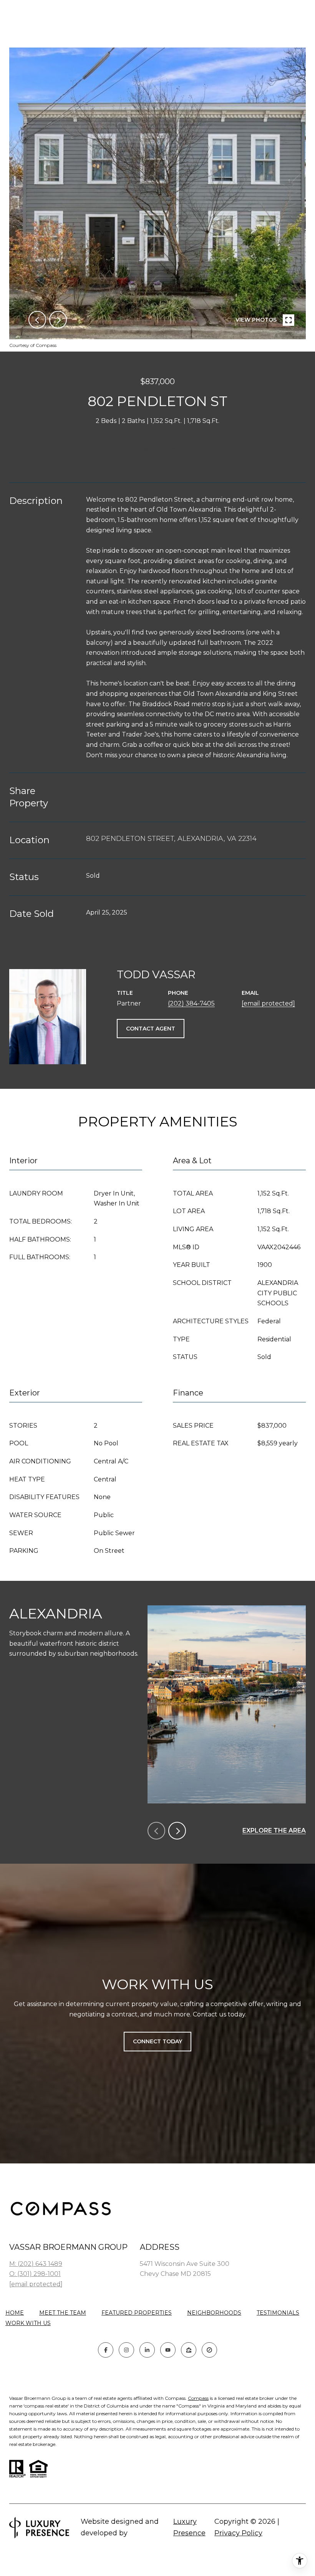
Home (15, 2313)
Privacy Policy (238, 2533)
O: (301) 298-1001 (35, 2274)
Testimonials (278, 2313)
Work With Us (28, 2323)
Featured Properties (137, 2313)
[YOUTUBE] (168, 2350)
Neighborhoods (214, 2313)
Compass (198, 2398)
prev (37, 320)
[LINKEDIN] (147, 2350)
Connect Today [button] (157, 2041)
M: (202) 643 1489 (36, 2264)
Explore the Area (274, 1830)
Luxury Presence (189, 2527)
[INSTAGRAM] (126, 2350)
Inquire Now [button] (157, 448)
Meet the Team (63, 2313)
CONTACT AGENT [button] (151, 1029)
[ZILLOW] (189, 2350)
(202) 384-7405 (191, 1003)
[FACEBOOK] (106, 2350)
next (58, 320)
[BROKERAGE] (209, 2350)
